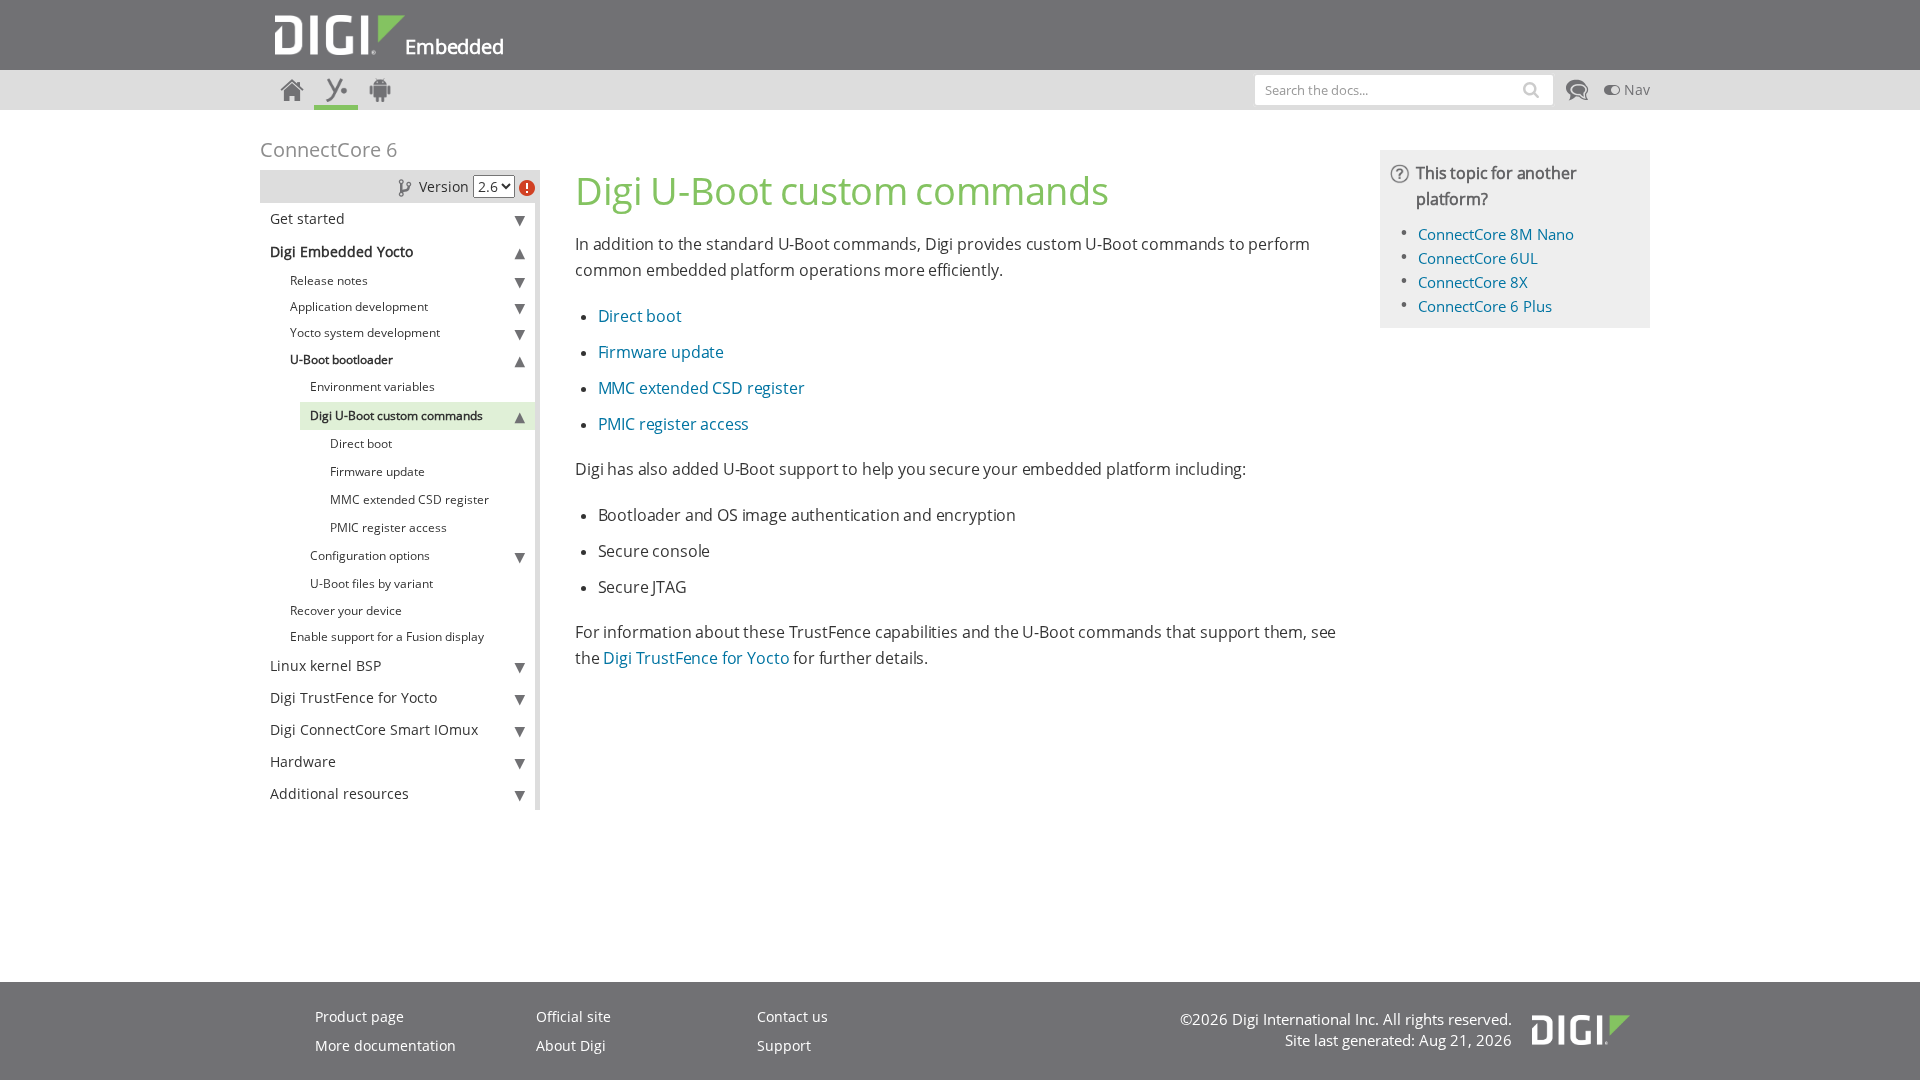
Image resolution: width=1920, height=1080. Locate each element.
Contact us (792, 1016)
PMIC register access (388, 527)
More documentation (385, 1045)
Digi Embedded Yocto (341, 251)
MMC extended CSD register (409, 499)
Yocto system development (365, 332)
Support (784, 1045)
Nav (1635, 89)
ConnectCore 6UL (1478, 258)
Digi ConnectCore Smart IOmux (374, 729)
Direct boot (361, 443)
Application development (359, 306)
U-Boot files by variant (371, 583)
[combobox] (1404, 90)
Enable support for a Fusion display (387, 636)
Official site (573, 1016)
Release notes (329, 280)
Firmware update (377, 471)
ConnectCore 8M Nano (1496, 234)
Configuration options (370, 555)
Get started (307, 218)
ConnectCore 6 (328, 149)
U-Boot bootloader (341, 359)
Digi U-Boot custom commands (396, 415)
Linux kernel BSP (325, 665)
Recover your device (346, 610)
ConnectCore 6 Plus (1485, 306)
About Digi (571, 1045)
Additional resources (339, 793)
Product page (359, 1016)
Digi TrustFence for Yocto (353, 697)
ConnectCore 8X (1473, 282)
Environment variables (372, 386)
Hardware (303, 761)
